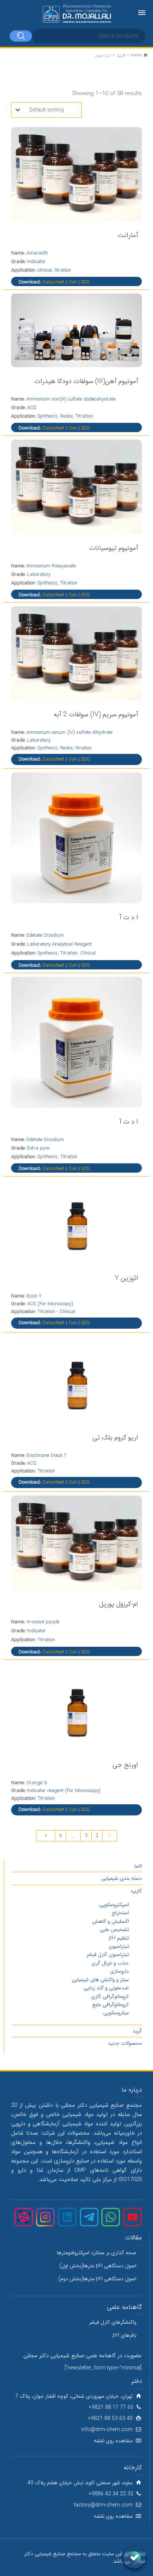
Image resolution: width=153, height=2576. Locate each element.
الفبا (138, 1866)
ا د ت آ (129, 917)
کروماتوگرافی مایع (110, 2005)
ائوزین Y (126, 1278)
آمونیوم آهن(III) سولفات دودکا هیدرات (86, 381)
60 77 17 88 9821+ (111, 2407)
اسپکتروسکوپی (114, 1905)
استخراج (120, 1913)
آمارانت (128, 235)
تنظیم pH (119, 1938)
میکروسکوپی (116, 2013)
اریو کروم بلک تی (115, 1438)
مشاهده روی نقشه (113, 2441)
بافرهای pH (124, 2335)
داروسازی (119, 1971)
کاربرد (136, 1891)
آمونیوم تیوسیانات (114, 548)
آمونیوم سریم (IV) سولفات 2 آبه (96, 715)
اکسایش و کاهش (110, 1921)
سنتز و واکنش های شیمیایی (100, 1980)
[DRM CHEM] (76, 14)
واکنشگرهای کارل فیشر (113, 2322)
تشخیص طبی (114, 1929)
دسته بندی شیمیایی (121, 1878)
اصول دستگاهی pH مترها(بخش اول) (98, 2266)
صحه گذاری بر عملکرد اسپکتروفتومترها (97, 2253)
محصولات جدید (125, 2043)
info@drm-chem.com (107, 2430)
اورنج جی (125, 1765)
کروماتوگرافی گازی (110, 1996)
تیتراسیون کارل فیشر (108, 1954)
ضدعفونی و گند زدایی (106, 1988)
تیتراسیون (119, 1946)
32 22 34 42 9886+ (111, 2494)
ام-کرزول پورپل (119, 1604)
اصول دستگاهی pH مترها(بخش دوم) (97, 2279)
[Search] (21, 36)
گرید (137, 2031)
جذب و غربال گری (110, 1963)
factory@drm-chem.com (103, 2505)
